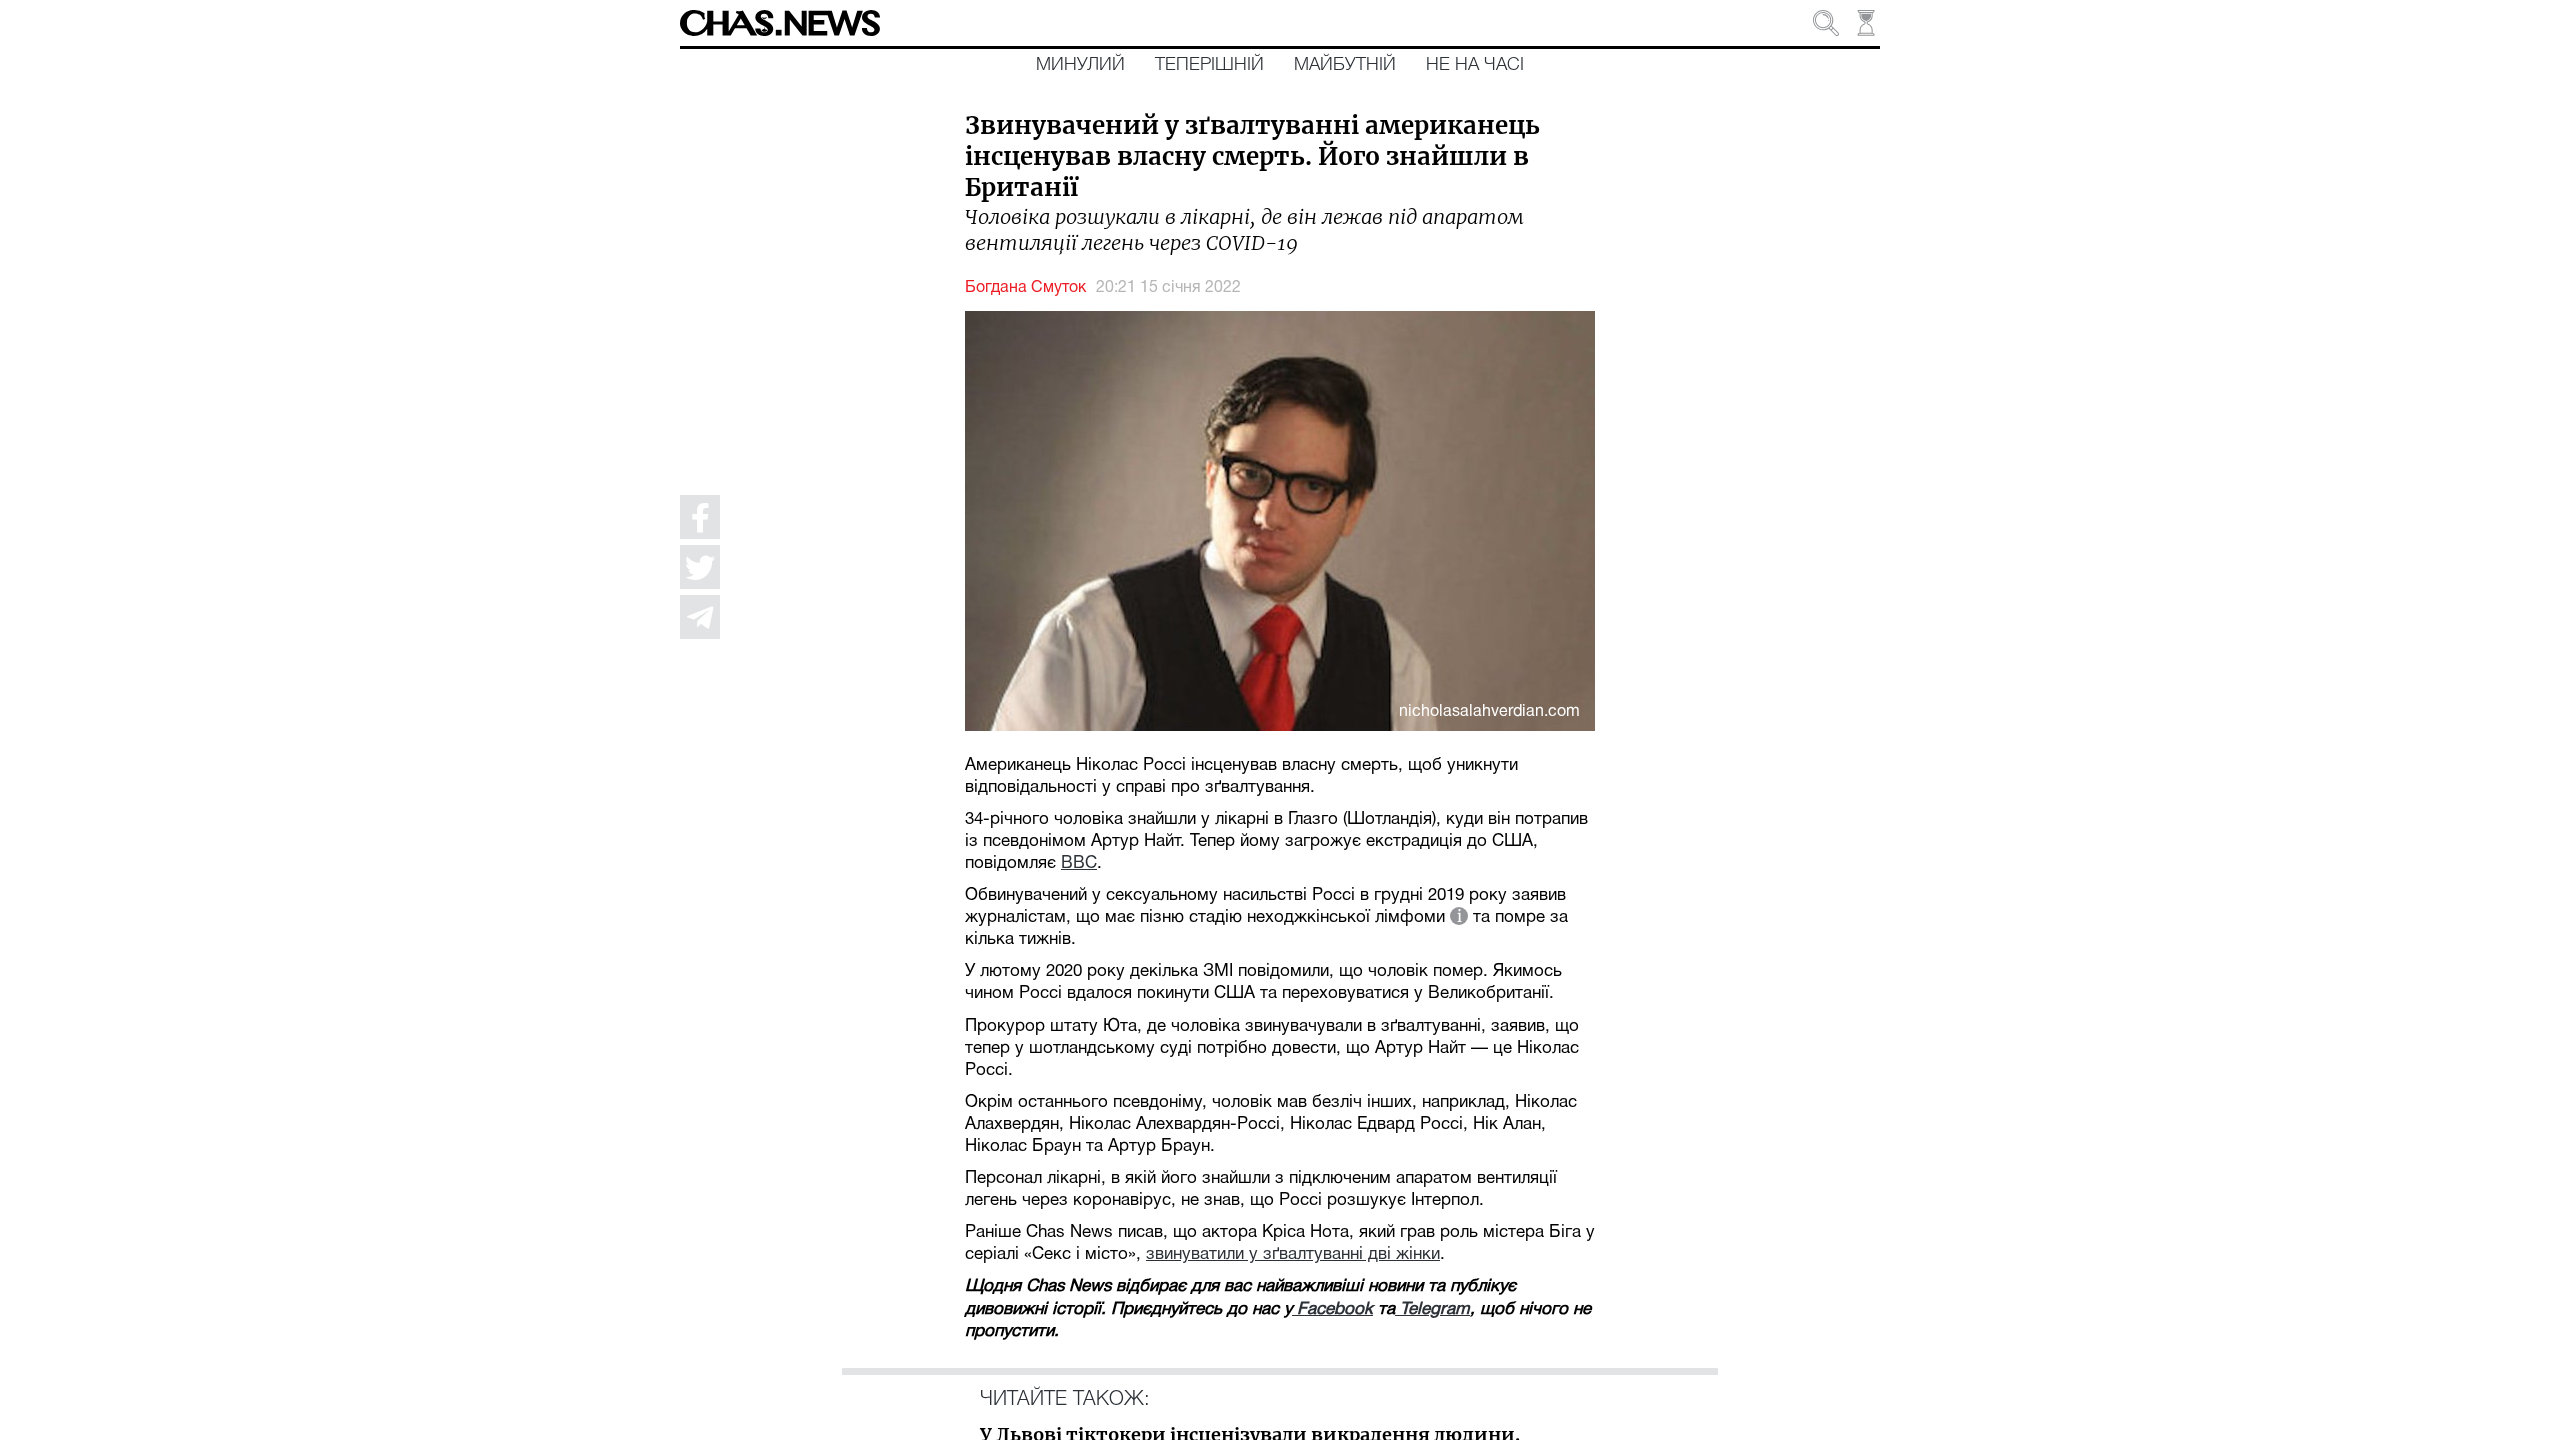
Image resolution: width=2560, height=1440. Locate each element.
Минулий (1080, 65)
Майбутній (1345, 65)
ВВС (1079, 863)
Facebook (1332, 1309)
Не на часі (1475, 65)
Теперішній (1209, 65)
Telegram (1432, 1309)
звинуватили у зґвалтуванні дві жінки (1293, 1254)
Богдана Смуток (1025, 288)
